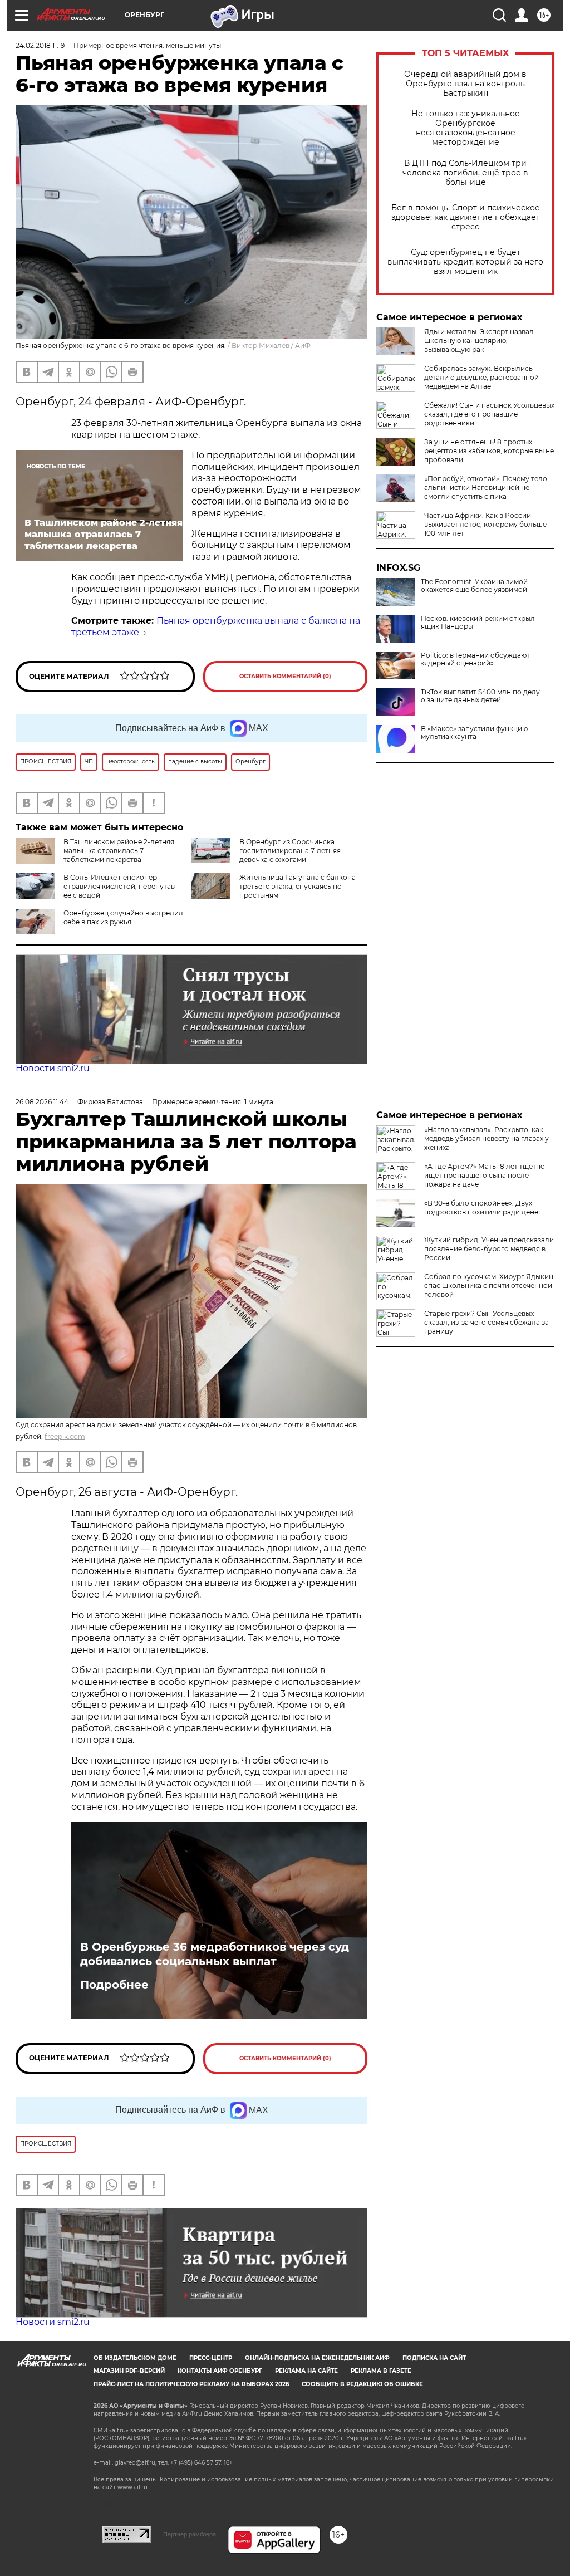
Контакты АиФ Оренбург (220, 2371)
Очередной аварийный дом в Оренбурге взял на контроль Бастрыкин (465, 84)
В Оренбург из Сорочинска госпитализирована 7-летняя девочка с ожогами (290, 851)
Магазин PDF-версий (129, 2371)
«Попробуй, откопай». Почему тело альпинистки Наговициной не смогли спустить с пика (486, 488)
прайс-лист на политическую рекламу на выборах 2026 (191, 2384)
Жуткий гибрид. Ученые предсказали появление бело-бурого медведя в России (489, 1249)
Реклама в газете (381, 2371)
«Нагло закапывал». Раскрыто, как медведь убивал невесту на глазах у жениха (487, 1138)
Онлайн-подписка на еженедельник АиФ (317, 2358)
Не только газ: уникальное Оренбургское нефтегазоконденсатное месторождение (466, 128)
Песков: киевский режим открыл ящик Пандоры (478, 623)
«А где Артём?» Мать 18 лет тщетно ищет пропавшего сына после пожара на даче (485, 1175)
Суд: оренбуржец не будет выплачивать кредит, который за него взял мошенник (465, 262)
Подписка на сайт (434, 2358)
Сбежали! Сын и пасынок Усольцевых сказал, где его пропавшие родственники (489, 414)
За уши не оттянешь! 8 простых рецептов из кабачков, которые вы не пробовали (489, 451)
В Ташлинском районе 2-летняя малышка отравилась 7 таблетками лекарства (119, 851)
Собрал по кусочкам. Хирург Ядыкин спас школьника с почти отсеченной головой (489, 1285)
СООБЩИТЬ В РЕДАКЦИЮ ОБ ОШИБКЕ (362, 2384)
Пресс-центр (211, 2358)
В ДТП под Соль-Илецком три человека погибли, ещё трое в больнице (465, 173)
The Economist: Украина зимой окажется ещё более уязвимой (474, 586)
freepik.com (65, 1436)
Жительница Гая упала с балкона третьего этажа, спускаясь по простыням (298, 886)
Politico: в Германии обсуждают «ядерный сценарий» (475, 659)
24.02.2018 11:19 (40, 45)
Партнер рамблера (190, 2534)
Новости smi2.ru (53, 1068)
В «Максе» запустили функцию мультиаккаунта (474, 733)
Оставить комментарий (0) (285, 676)
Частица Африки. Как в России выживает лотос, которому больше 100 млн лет (485, 524)
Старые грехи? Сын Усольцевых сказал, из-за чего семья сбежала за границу (487, 1322)
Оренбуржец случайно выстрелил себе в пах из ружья (123, 917)
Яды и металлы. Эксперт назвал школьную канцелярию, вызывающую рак (479, 341)
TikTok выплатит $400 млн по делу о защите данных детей (480, 696)
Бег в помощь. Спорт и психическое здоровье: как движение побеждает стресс (466, 217)
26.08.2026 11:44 (42, 1102)
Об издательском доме (135, 2358)
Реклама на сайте (306, 2371)
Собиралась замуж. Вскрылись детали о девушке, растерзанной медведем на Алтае (481, 377)
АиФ (303, 346)
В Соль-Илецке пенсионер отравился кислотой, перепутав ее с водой (119, 886)
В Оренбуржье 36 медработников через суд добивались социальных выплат (215, 1954)
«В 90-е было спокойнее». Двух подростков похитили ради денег (483, 1208)
